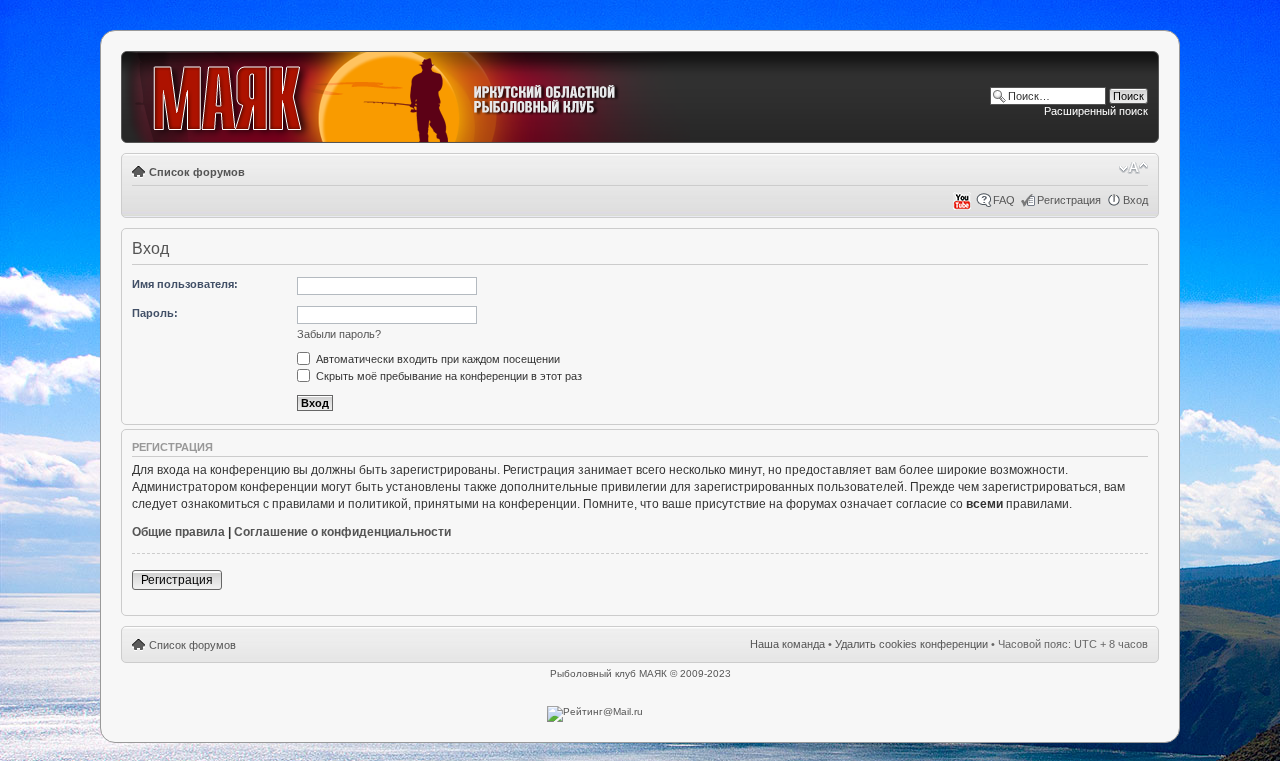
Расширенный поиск (1096, 111)
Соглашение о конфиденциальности (342, 532)
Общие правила (178, 532)
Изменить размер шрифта (1133, 168)
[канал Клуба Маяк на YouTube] (962, 206)
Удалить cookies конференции (911, 644)
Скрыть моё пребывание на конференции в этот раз (447, 376)
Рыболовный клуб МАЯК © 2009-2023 (640, 673)
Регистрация (1069, 200)
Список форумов (197, 172)
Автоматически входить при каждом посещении (436, 359)
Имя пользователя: (185, 284)
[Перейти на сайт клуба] (407, 98)
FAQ (1004, 200)
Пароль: (155, 313)
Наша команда (787, 644)
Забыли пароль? (339, 334)
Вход (1135, 200)
